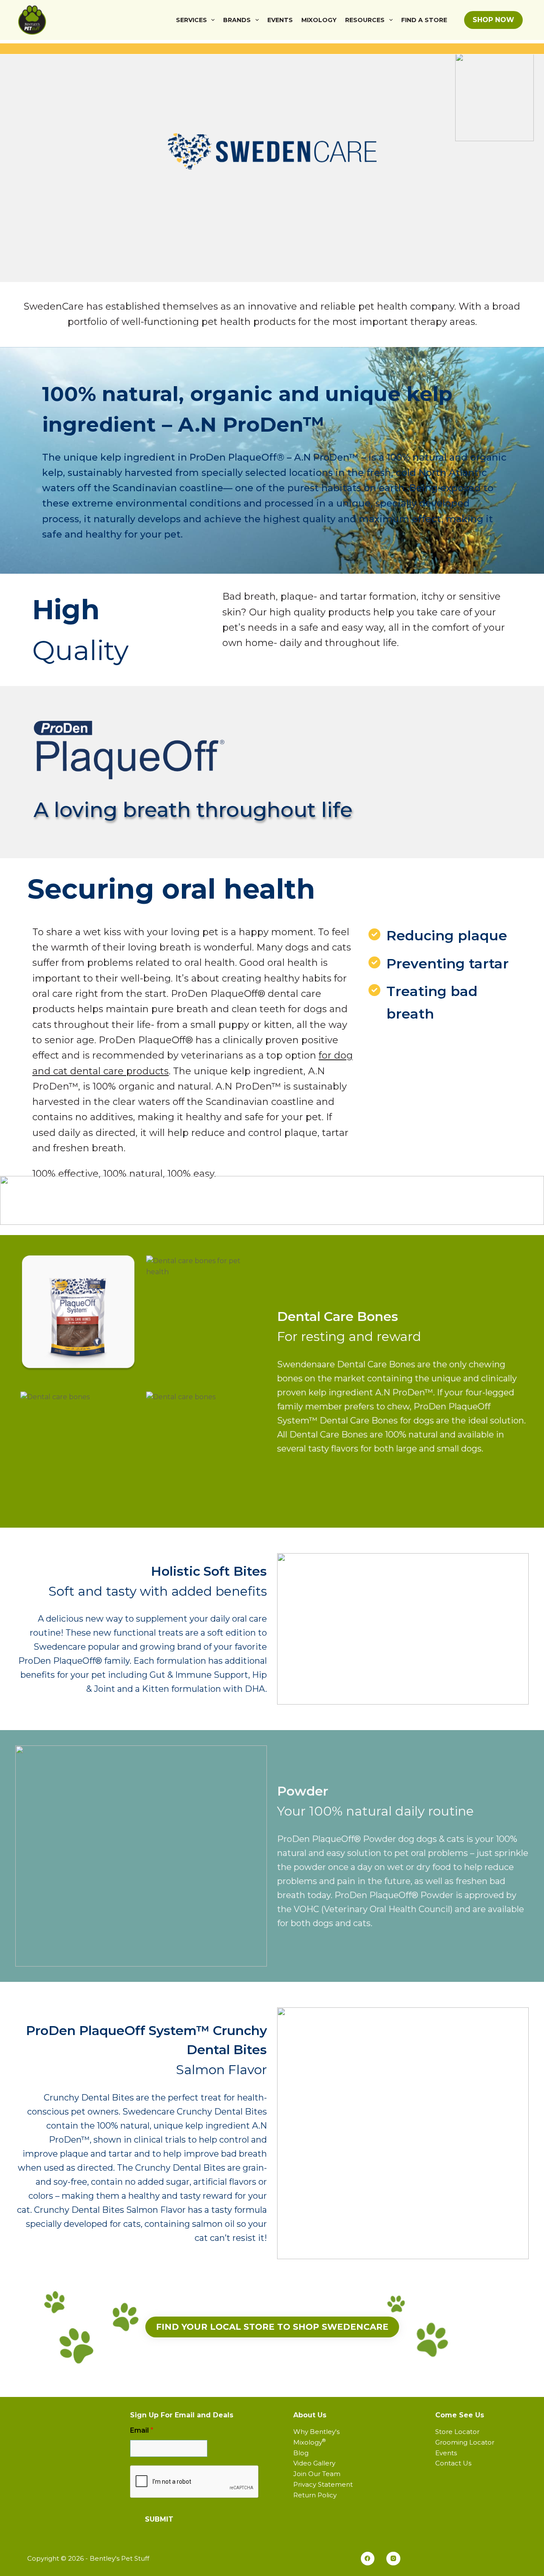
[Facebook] (368, 2559)
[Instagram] (393, 2559)
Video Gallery (314, 2463)
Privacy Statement (323, 2484)
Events (280, 20)
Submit (159, 2519)
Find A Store (424, 20)
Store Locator (457, 2432)
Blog (301, 2453)
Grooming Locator (465, 2442)
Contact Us (453, 2463)
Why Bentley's (316, 2432)
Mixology (319, 20)
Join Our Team (317, 2474)
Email (142, 2430)
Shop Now (493, 20)
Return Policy (315, 2495)
